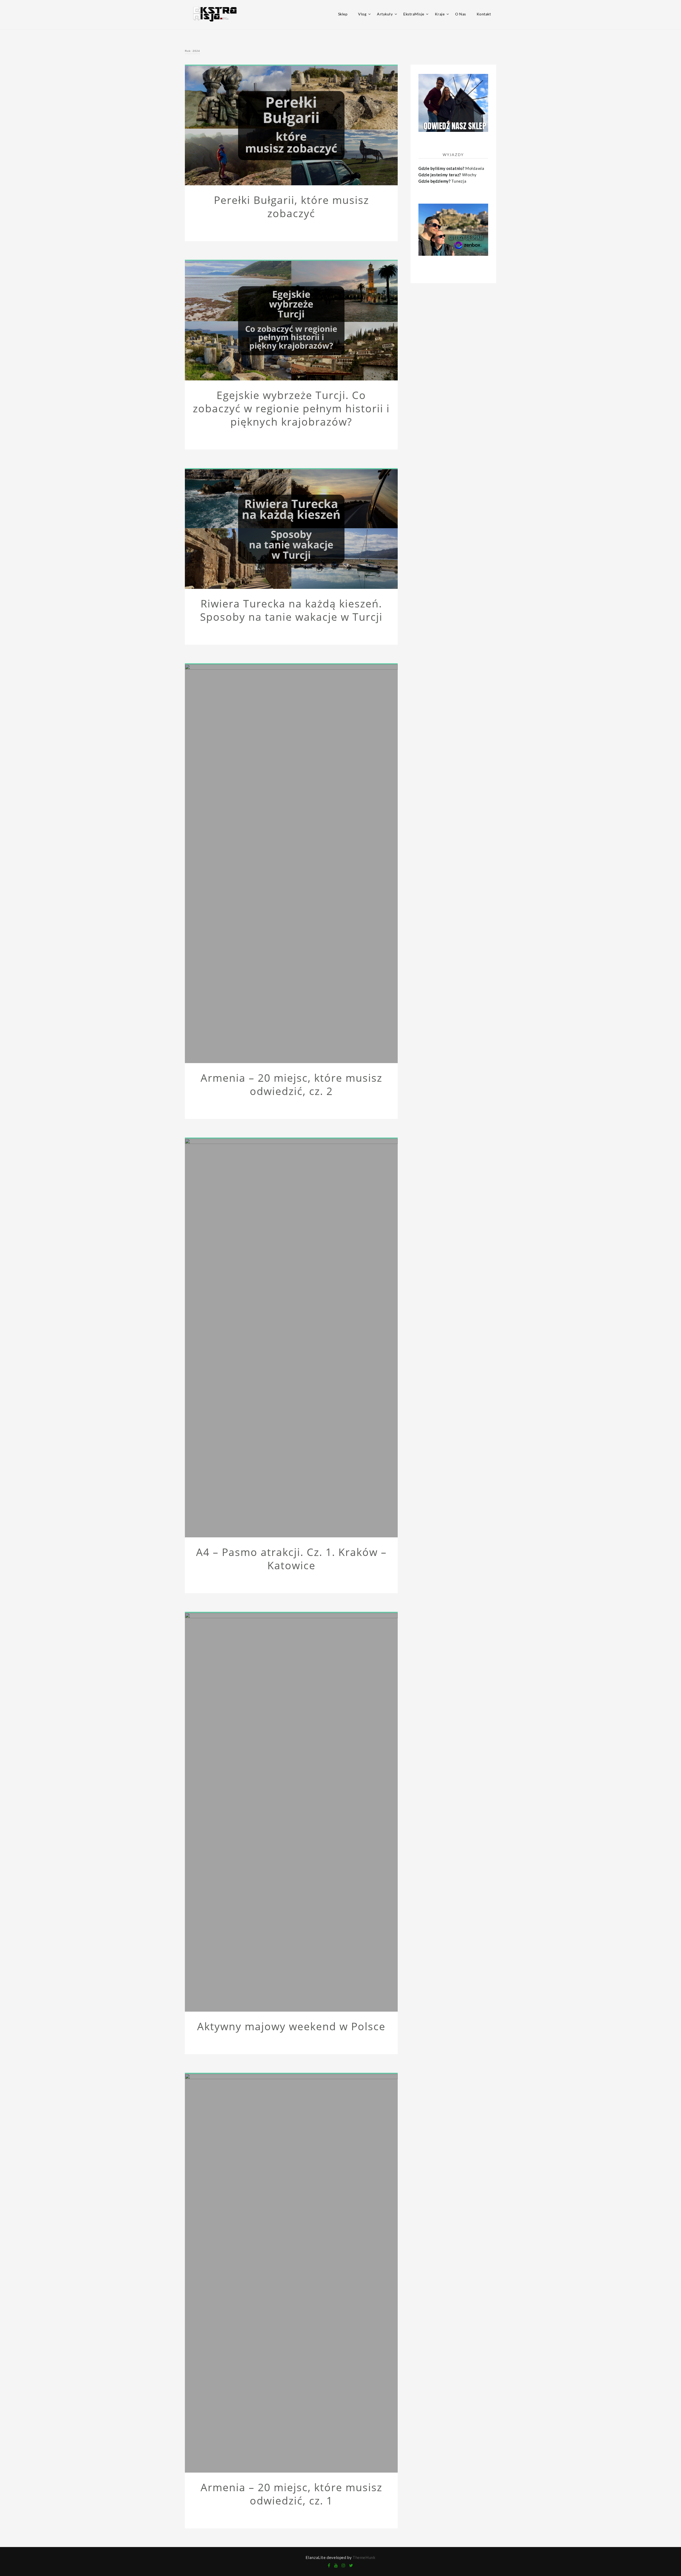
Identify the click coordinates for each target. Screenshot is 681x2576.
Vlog (362, 14)
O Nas (461, 14)
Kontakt (484, 14)
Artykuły (385, 14)
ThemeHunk (364, 2557)
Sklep (343, 14)
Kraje (440, 14)
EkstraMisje (414, 14)
